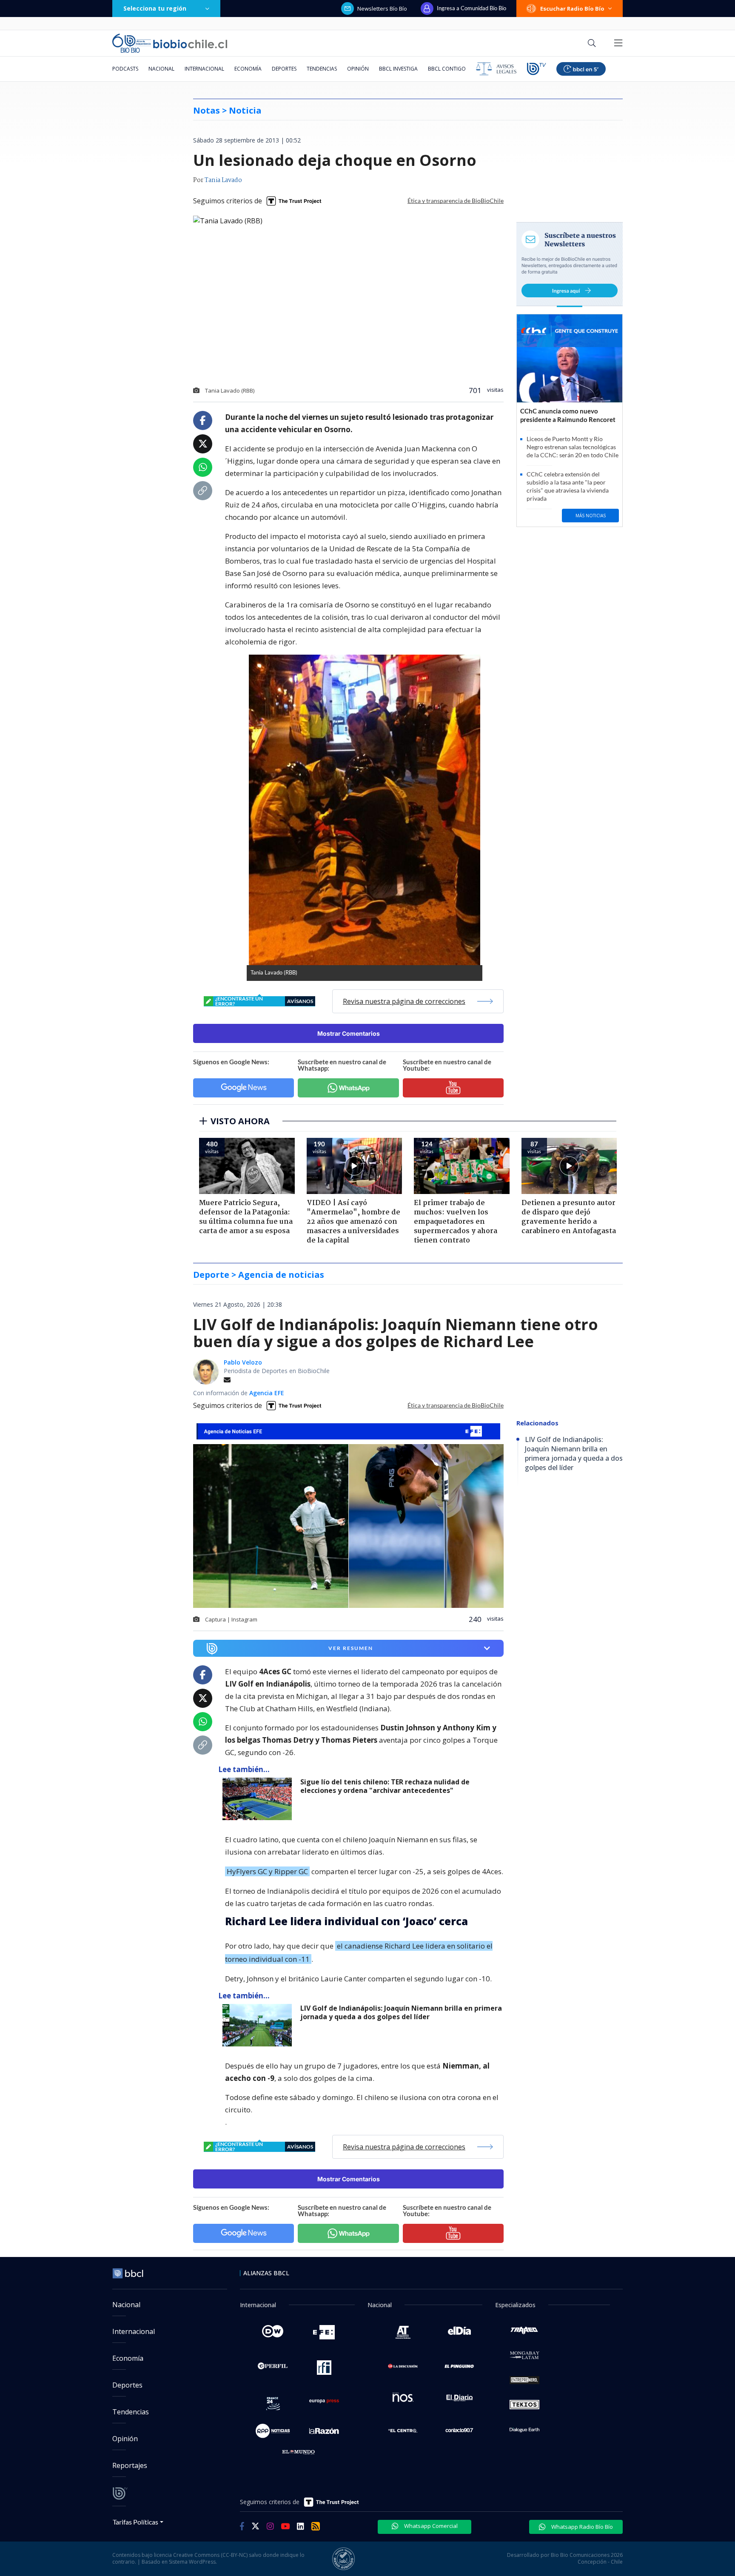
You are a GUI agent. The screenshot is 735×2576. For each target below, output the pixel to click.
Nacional (161, 69)
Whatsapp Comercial (430, 2526)
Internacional (204, 69)
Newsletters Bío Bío (382, 9)
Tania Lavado (223, 180)
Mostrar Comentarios (349, 1033)
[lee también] (259, 1799)
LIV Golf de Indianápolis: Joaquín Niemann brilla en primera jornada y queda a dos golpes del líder (401, 2013)
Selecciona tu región (155, 8)
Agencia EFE (267, 1393)
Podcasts (125, 69)
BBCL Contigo (447, 69)
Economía (248, 69)
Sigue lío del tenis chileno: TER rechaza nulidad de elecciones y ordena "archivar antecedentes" (385, 1786)
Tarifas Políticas (135, 2522)
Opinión (358, 69)
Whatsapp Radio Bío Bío (581, 2527)
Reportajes (130, 2465)
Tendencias (322, 69)
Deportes (284, 69)
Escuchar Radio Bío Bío (572, 9)
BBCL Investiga (398, 69)
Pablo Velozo (243, 1362)
